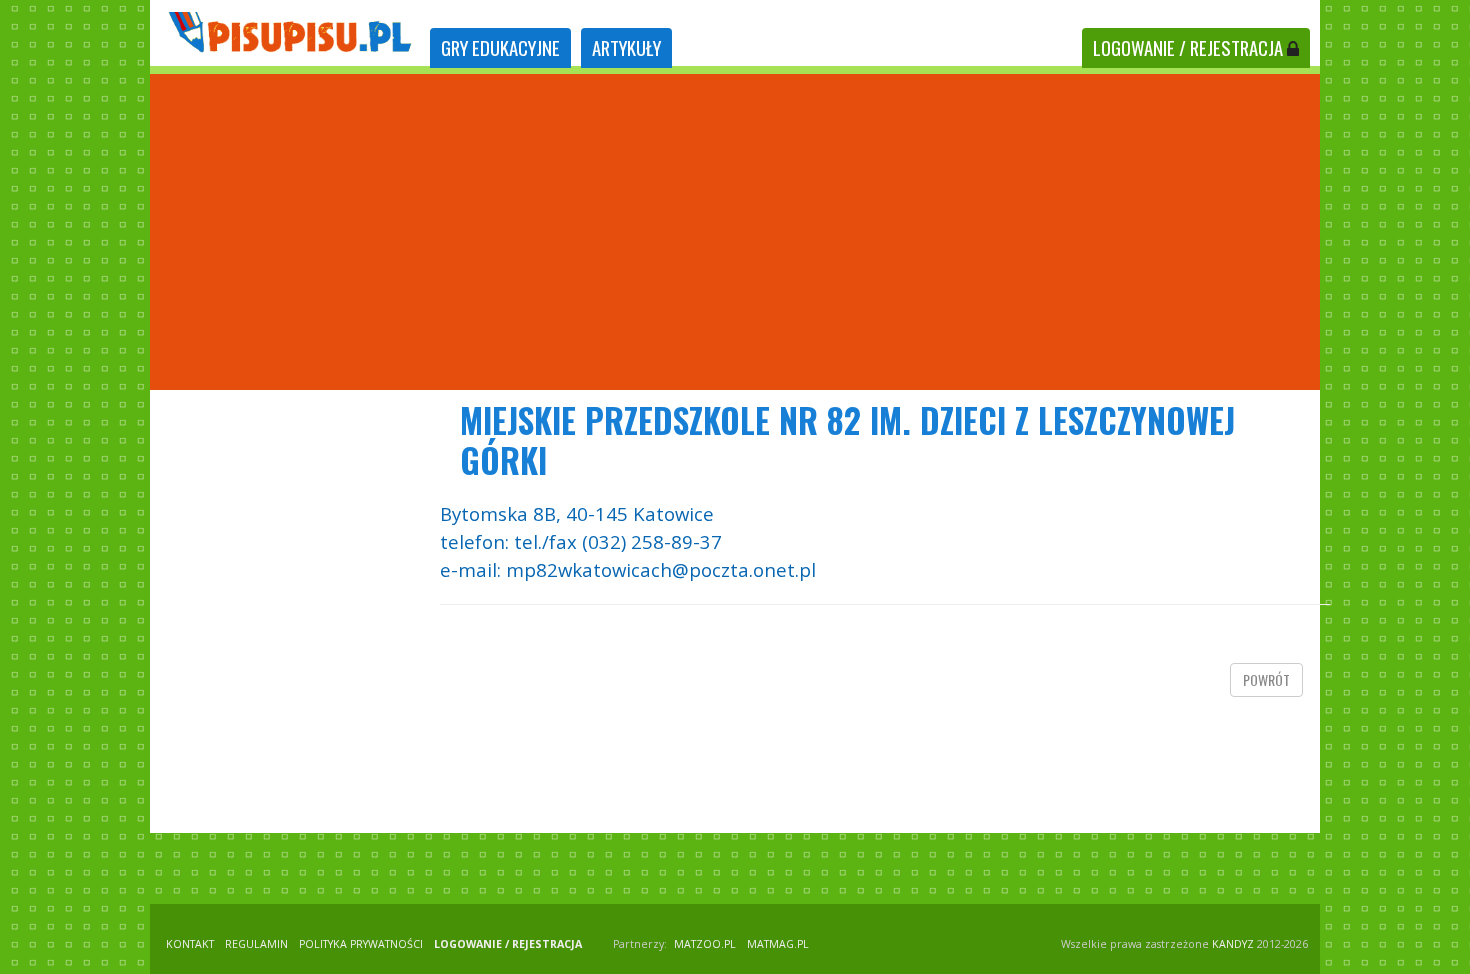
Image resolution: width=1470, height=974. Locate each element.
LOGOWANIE (1188, 47)
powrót (1266, 679)
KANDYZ (1233, 944)
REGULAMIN (256, 944)
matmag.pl (778, 944)
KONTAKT (190, 944)
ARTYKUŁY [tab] (626, 47)
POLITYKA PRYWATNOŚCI (361, 944)
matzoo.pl (705, 944)
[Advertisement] (735, 232)
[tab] (500, 48)
